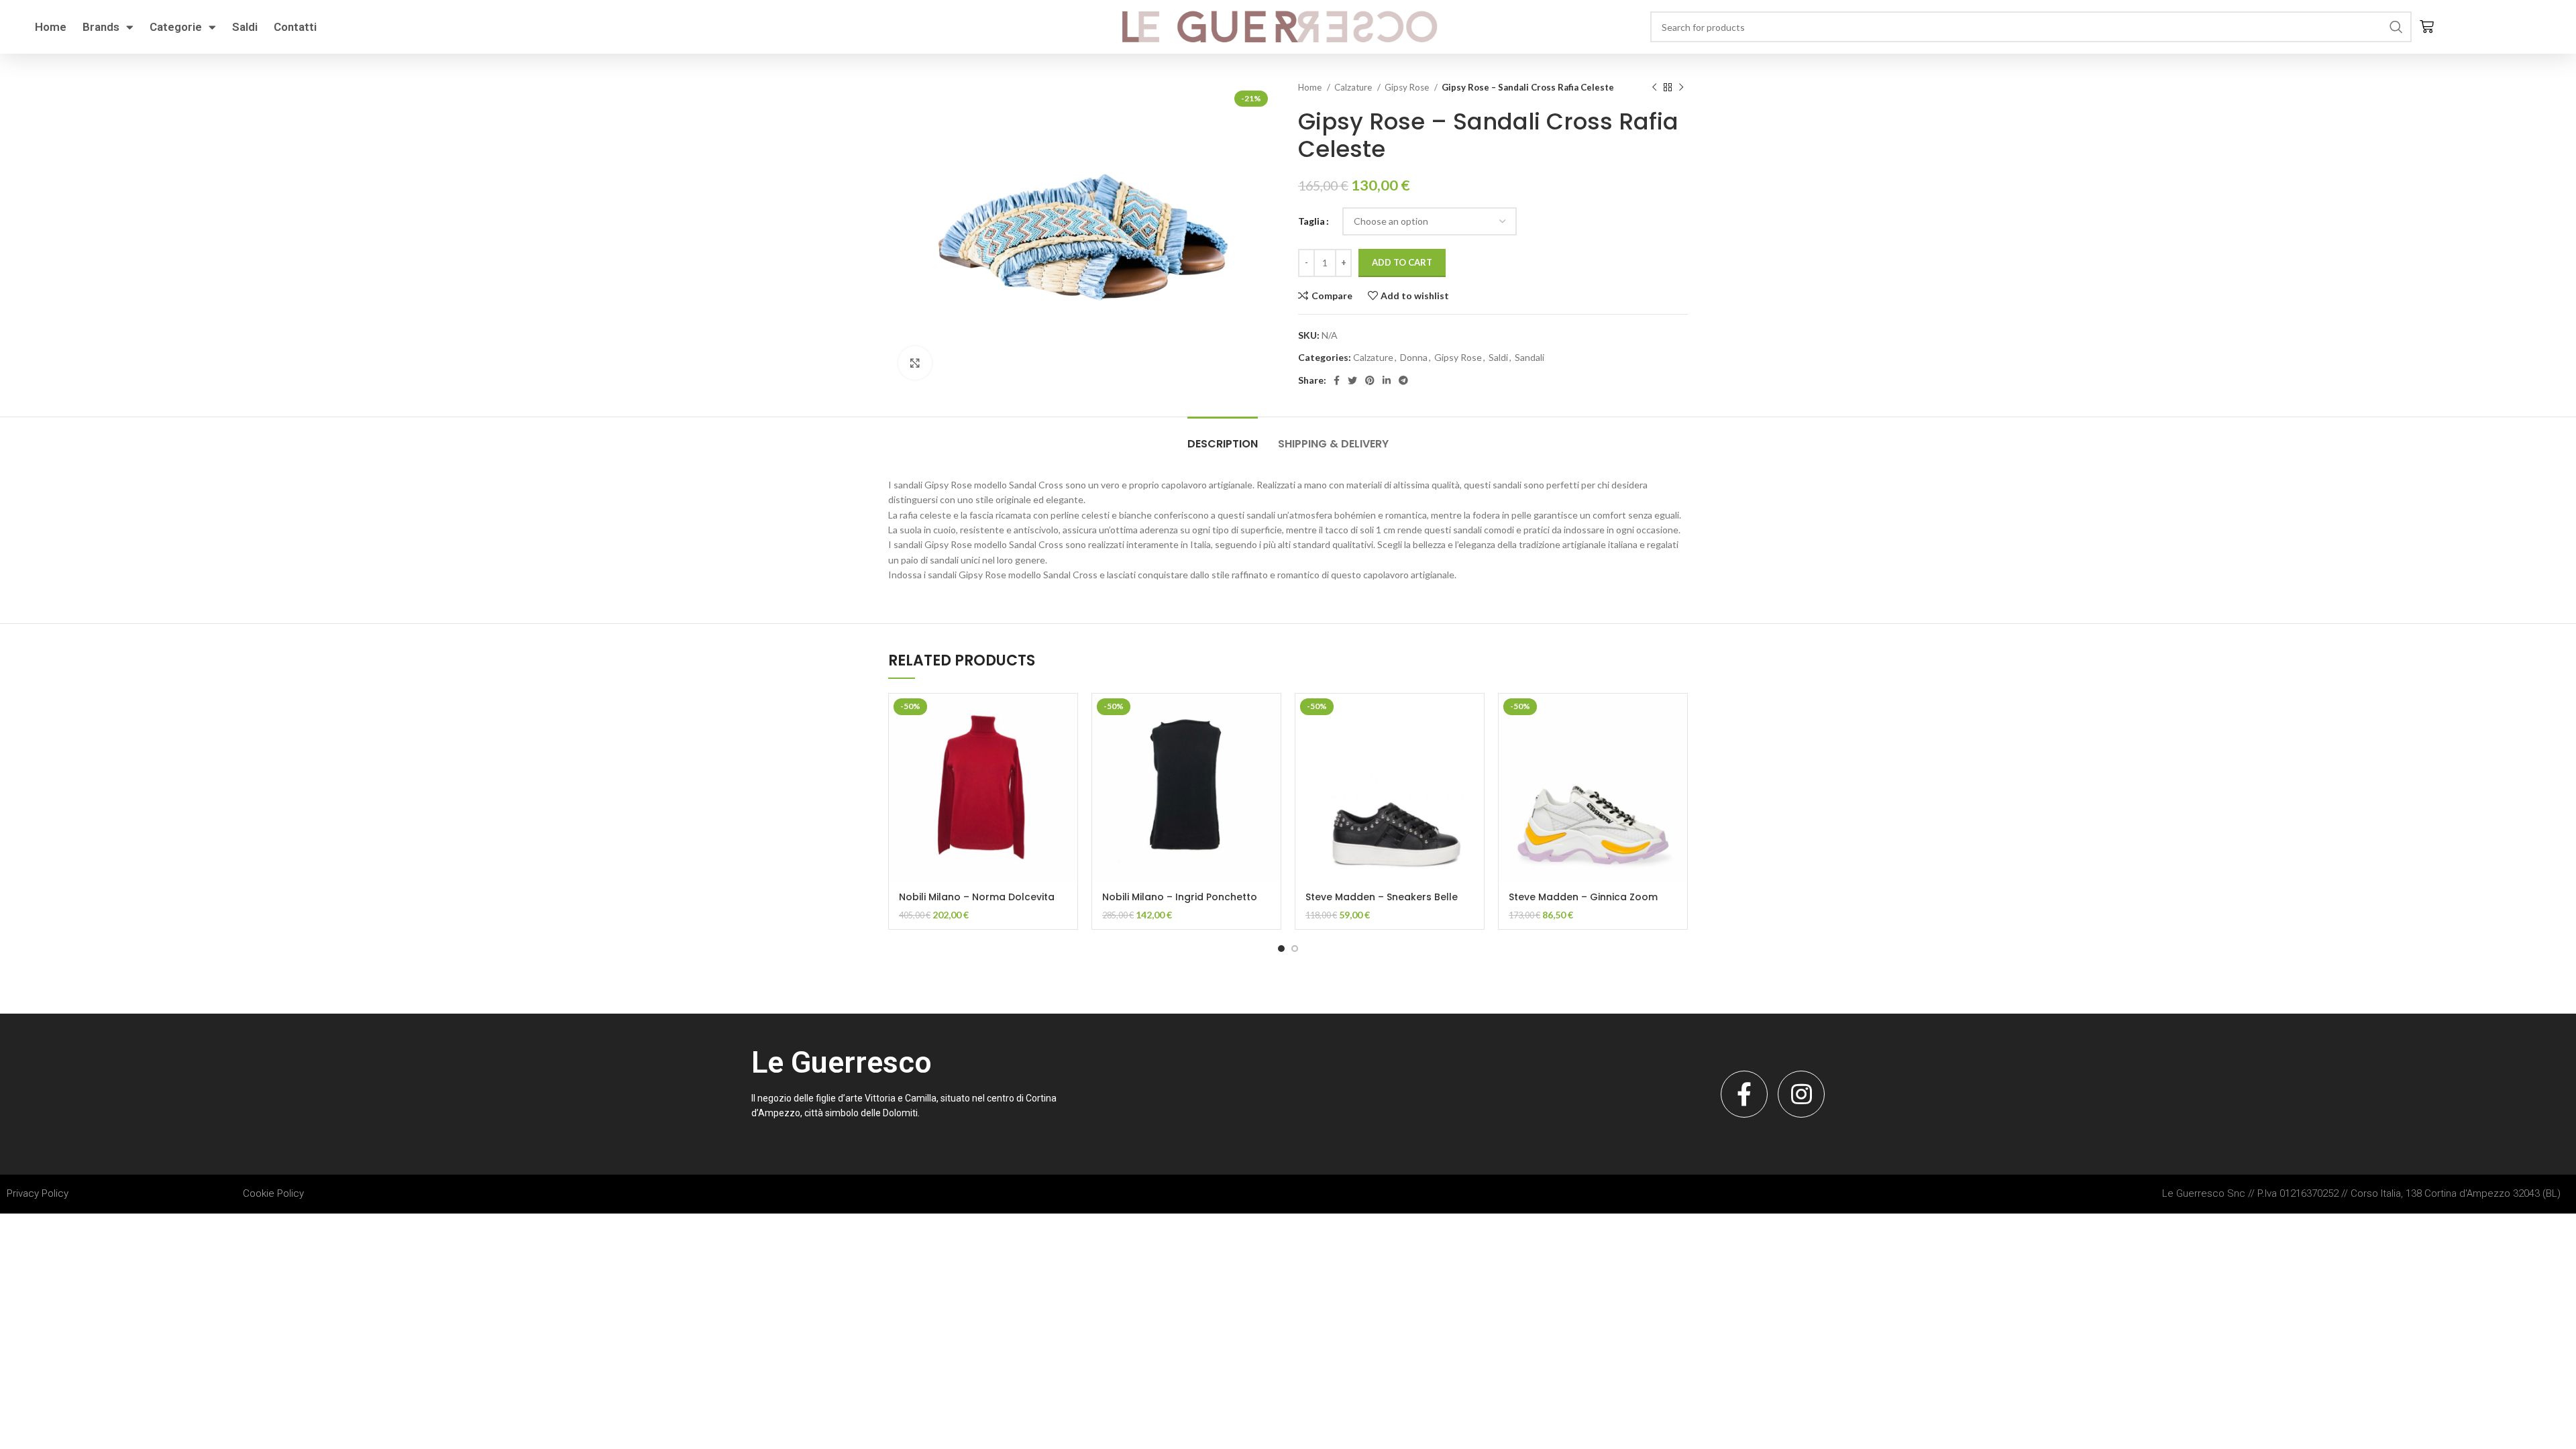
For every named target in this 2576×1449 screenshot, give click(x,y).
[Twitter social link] (1352, 380)
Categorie (176, 27)
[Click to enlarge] (915, 363)
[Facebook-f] (1744, 1094)
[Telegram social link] (1403, 380)
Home (51, 27)
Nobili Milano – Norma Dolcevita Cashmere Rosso (977, 904)
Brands (101, 27)
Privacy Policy (38, 1193)
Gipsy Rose (1408, 87)
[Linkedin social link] (1387, 380)
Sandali (1529, 357)
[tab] (1223, 437)
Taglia (1311, 221)
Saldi (245, 27)
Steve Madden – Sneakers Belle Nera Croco (1382, 904)
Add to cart (1402, 262)
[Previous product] (1654, 88)
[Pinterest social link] (1370, 380)
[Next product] (1681, 88)
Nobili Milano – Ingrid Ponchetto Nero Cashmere (1180, 904)
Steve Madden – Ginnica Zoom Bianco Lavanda (1583, 904)
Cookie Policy (273, 1193)
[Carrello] (2427, 27)
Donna (1414, 357)
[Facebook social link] (1337, 380)
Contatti (295, 27)
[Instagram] (1801, 1094)
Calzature (1354, 87)
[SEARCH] (2396, 27)
